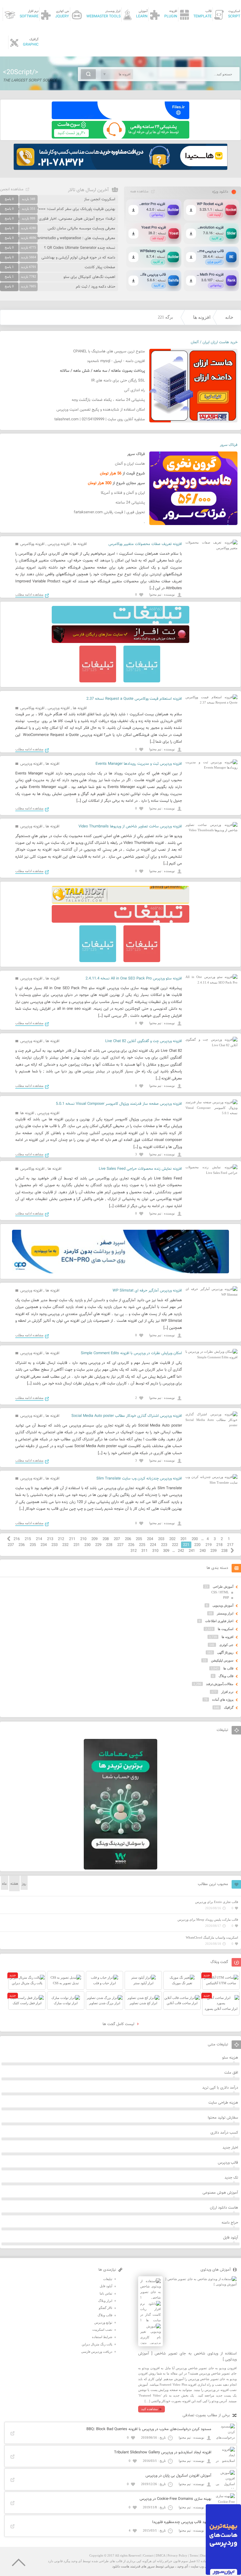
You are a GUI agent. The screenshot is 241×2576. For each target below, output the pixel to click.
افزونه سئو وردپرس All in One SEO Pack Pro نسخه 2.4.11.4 (134, 979)
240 (203, 1551)
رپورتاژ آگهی (225, 1652)
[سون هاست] (120, 137)
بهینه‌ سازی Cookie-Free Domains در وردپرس (175, 2499)
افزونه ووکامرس (32, 544)
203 (161, 1539)
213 (50, 1539)
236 (22, 1545)
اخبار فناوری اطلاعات (219, 1621)
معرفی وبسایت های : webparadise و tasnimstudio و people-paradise (59, 238)
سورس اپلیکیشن (222, 1660)
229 (98, 1545)
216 (17, 1539)
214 (39, 1539)
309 (166, 1551)
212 (61, 1539)
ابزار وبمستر (225, 1613)
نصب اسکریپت (102, 2330)
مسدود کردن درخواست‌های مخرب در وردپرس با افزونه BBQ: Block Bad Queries (149, 2429)
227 (120, 1545)
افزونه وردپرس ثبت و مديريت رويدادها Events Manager (139, 764)
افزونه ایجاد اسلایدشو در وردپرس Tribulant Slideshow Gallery (163, 2452)
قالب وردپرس (228, 2163)
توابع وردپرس (103, 2322)
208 (106, 1539)
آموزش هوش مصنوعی (220, 2193)
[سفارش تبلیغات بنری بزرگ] (120, 622)
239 (214, 1551)
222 (175, 1545)
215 (28, 1539)
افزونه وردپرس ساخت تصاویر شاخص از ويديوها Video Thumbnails (130, 827)
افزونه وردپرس (59, 544)
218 (219, 1545)
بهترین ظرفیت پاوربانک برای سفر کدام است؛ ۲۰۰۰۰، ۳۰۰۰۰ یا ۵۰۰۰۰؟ (62, 209)
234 (44, 1545)
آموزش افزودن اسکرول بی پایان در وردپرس (178, 2476)
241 (192, 1551)
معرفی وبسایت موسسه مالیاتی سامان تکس (81, 229)
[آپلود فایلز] (120, 118)
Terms (194, 2555)
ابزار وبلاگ (105, 2301)
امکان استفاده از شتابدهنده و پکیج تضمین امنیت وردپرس (101, 410)
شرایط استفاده (102, 2337)
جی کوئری (226, 1645)
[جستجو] (88, 74)
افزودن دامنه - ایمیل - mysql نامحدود (116, 361)
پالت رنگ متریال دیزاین (97, 2344)
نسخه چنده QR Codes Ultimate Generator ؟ (80, 248)
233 (55, 1545)
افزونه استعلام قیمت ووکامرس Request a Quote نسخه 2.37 (134, 699)
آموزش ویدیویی (223, 1605)
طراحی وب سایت (203, 2566)
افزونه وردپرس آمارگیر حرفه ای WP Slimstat (147, 1291)
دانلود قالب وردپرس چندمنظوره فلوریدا (182, 2522)
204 (150, 1539)
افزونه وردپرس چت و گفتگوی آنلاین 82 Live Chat (144, 1041)
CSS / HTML (220, 1592)
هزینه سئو (230, 2058)
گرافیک (229, 1707)
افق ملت (231, 2073)
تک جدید (231, 2178)
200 (195, 1539)
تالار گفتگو (106, 2308)
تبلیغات (108, 2279)
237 (11, 1545)
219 (209, 1545)
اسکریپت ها (226, 1629)
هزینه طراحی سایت (223, 2103)
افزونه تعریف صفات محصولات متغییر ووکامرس (145, 544)
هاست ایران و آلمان (130, 464)
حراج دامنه (230, 2223)
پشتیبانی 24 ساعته (130, 503)
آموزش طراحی (223, 1587)
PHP (226, 1597)
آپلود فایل (231, 2238)
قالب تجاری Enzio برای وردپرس (217, 1902)
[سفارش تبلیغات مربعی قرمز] (98, 681)
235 (33, 1545)
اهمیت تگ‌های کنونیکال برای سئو (89, 277)
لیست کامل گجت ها (119, 2024)
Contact (148, 2555)
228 (109, 1545)
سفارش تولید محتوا (223, 2118)
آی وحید (183, 2566)
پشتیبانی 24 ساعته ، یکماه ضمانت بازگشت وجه (108, 400)
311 (144, 1551)
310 (155, 1551)
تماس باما (106, 2293)
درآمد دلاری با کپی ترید (220, 2088)
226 (131, 1545)
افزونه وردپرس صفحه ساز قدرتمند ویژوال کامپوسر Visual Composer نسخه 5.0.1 (119, 1104)
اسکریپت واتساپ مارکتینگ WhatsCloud (212, 1937)
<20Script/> (21, 72)
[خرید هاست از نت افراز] (120, 642)
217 (230, 1545)
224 (153, 1545)
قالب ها (228, 1668)
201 (184, 1539)
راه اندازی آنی (134, 390)
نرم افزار (227, 1692)
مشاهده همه (139, 191)
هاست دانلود (121, 2566)
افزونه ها (202, 317)
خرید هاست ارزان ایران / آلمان (214, 342)
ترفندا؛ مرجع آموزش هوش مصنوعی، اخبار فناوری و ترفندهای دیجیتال (61, 219)
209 (94, 1539)
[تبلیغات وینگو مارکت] (120, 1868)
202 (172, 1539)
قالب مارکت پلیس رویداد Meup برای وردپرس (208, 1919)
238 (224, 1551)
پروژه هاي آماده (223, 1699)
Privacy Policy (177, 2555)
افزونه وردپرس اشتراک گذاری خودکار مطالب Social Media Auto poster (127, 1416)
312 (134, 1551)
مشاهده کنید (149, 2409)
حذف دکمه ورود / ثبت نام (96, 287)
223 (164, 1545)
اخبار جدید (230, 2148)
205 (139, 1539)
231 (77, 1545)
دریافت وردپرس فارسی (97, 2352)
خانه (229, 317)
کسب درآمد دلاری (224, 2133)
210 (83, 1539)
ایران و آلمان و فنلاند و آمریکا (123, 493)
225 (142, 1545)
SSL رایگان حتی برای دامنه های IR (118, 381)
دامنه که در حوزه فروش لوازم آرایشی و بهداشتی (78, 258)
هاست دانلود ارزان (224, 2208)
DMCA (160, 2555)
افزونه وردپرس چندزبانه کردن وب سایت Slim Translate (139, 1479)
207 (117, 1539)
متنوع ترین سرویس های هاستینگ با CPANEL (109, 351)
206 (128, 1539)
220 (197, 1545)
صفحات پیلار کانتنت (100, 267)
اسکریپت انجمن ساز (100, 199)
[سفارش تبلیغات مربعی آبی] (142, 681)
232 (65, 1545)
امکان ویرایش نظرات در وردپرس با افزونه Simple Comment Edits (131, 1353)
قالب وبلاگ (226, 1676)
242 (181, 1551)
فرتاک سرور (229, 445)
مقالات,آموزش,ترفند (220, 1684)
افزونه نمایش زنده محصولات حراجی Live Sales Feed (140, 1169)
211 (72, 1539)
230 (87, 1545)
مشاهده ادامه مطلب (29, 594)
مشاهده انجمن (12, 189)
